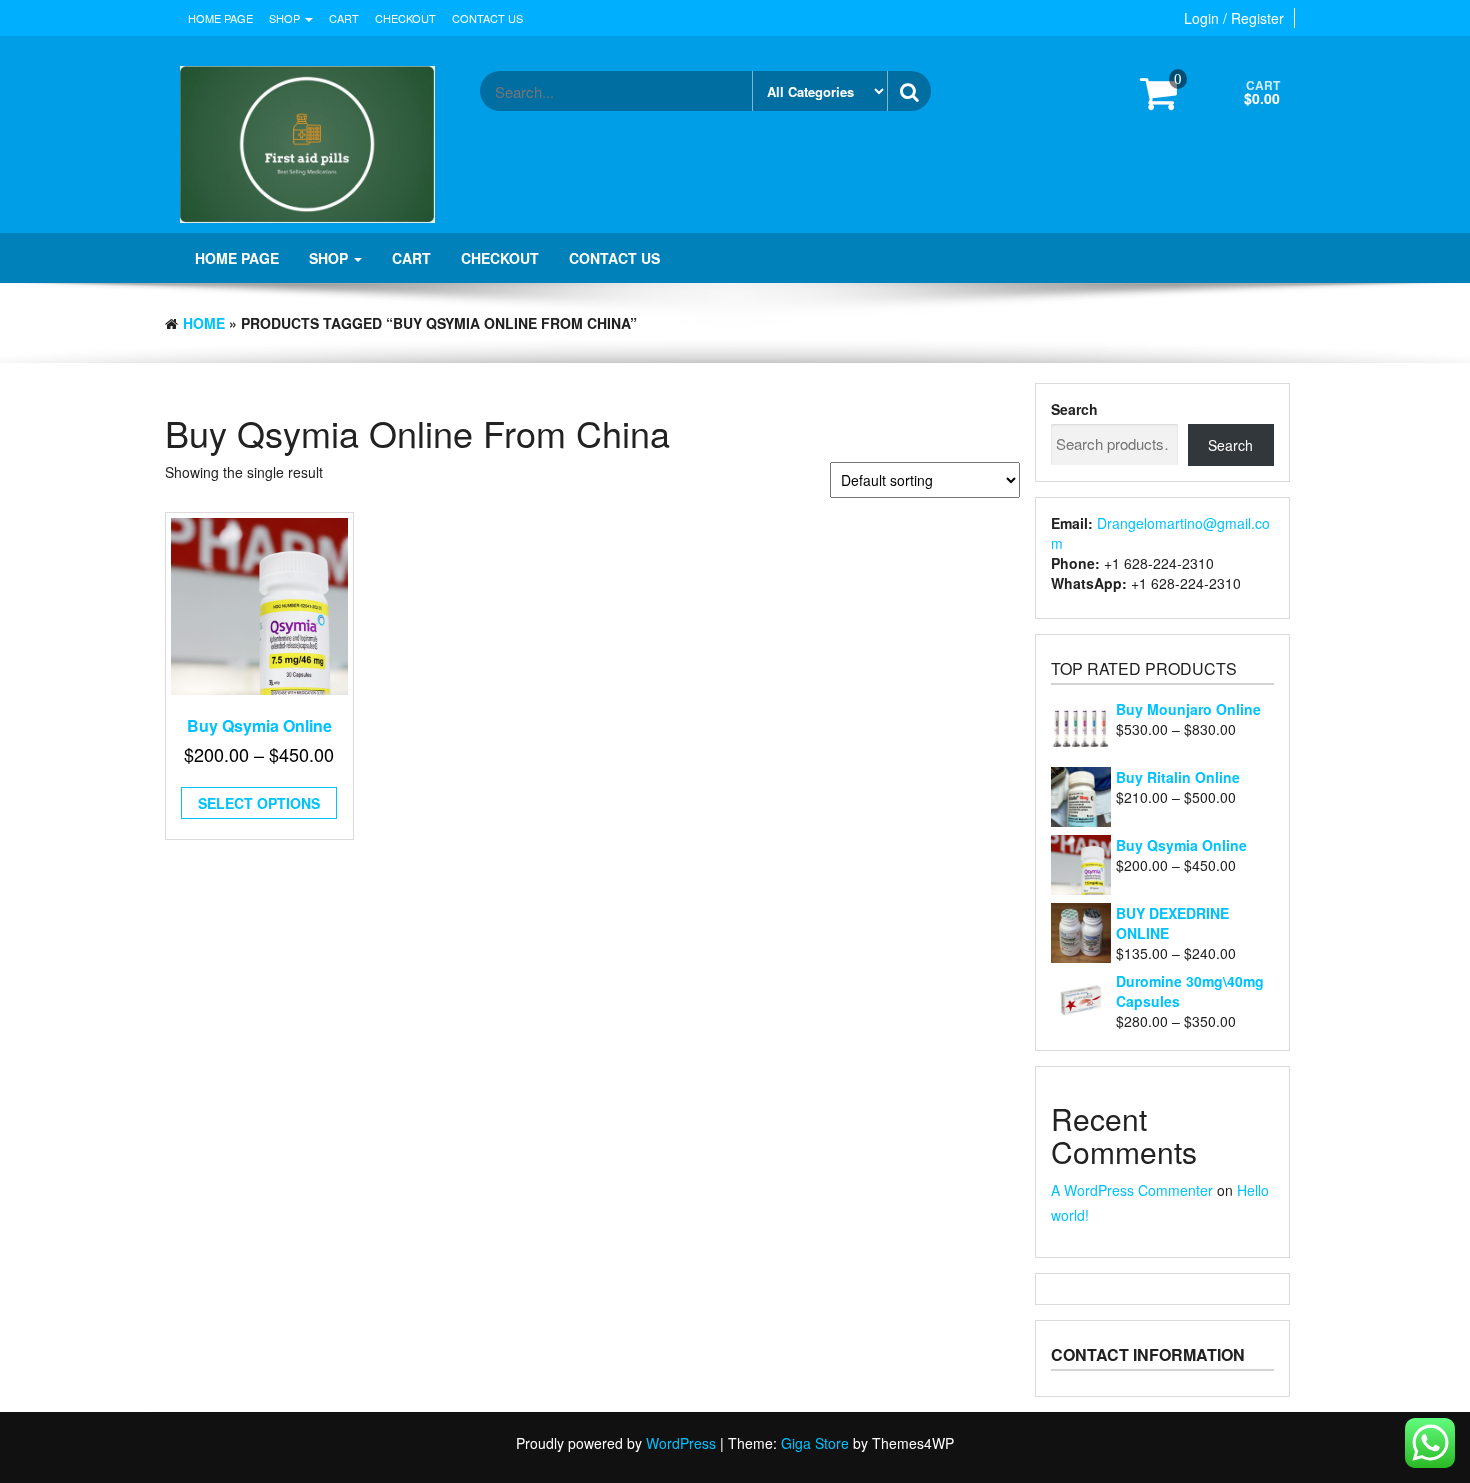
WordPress (681, 1443)
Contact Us (487, 18)
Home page (220, 18)
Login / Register (1234, 18)
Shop (286, 18)
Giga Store (815, 1443)
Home (204, 323)
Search (1074, 409)
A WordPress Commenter (1132, 1190)
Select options (259, 803)
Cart (344, 18)
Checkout (405, 18)
